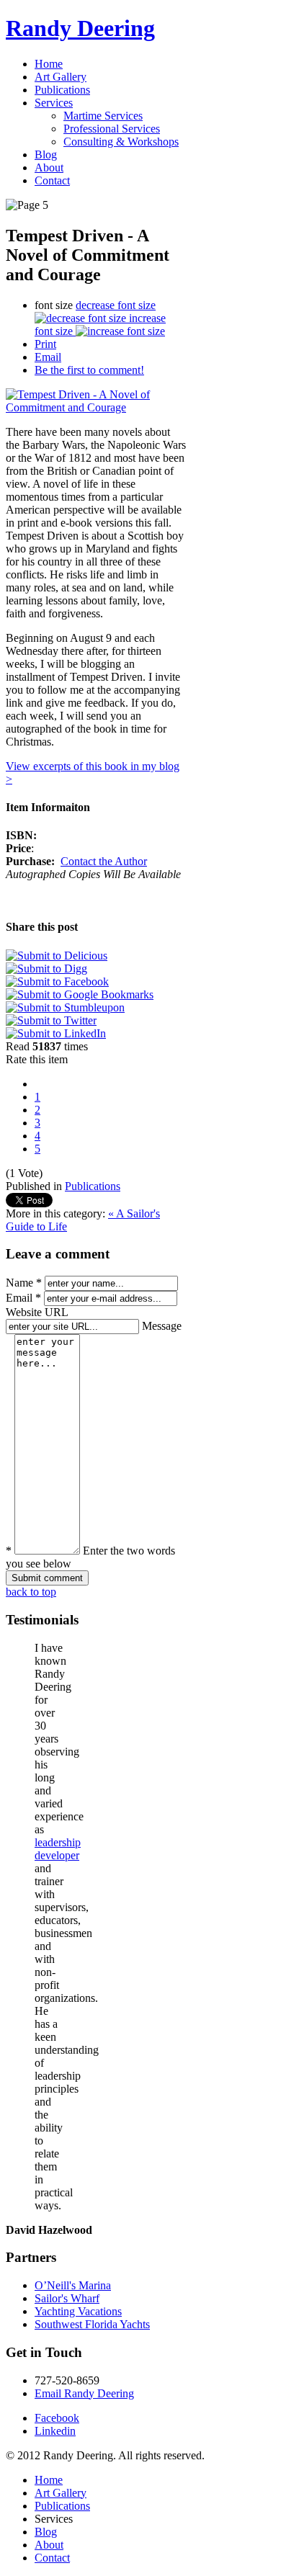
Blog (46, 2532)
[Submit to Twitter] (51, 1020)
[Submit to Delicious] (57, 956)
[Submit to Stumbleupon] (65, 1007)
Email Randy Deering (84, 2393)
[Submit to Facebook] (57, 981)
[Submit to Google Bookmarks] (80, 994)
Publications (93, 1186)
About (49, 2545)
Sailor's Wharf (67, 2298)
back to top (31, 1592)
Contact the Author (104, 861)
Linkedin (55, 2431)
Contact (52, 2558)
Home (49, 2480)
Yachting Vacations (78, 2311)
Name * (24, 1283)
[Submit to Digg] (46, 969)
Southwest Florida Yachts (92, 2324)
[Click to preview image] (96, 407)
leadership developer (58, 1849)
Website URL (37, 1312)
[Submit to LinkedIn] (56, 1033)
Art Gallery (61, 2493)
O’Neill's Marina (73, 2285)
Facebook (57, 2418)
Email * (23, 1298)
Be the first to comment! (89, 370)
